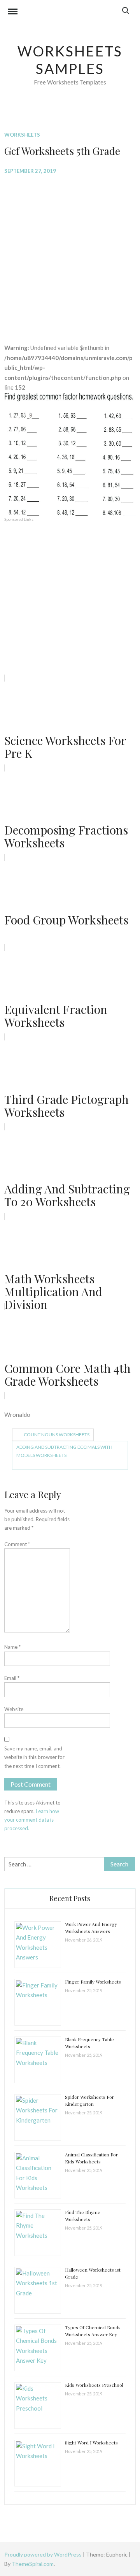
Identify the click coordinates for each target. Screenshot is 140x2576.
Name (12, 1647)
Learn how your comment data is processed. (32, 1820)
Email (12, 1678)
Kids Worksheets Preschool (94, 2385)
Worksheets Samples (70, 60)
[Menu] (13, 12)
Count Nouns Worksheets (57, 1435)
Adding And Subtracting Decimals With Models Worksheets (64, 1451)
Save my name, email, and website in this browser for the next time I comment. (34, 1757)
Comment (17, 1544)
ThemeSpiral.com (33, 2564)
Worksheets (22, 135)
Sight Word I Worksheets (91, 2442)
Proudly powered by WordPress (44, 2554)
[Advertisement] (70, 253)
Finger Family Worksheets (93, 1982)
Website (14, 1709)
